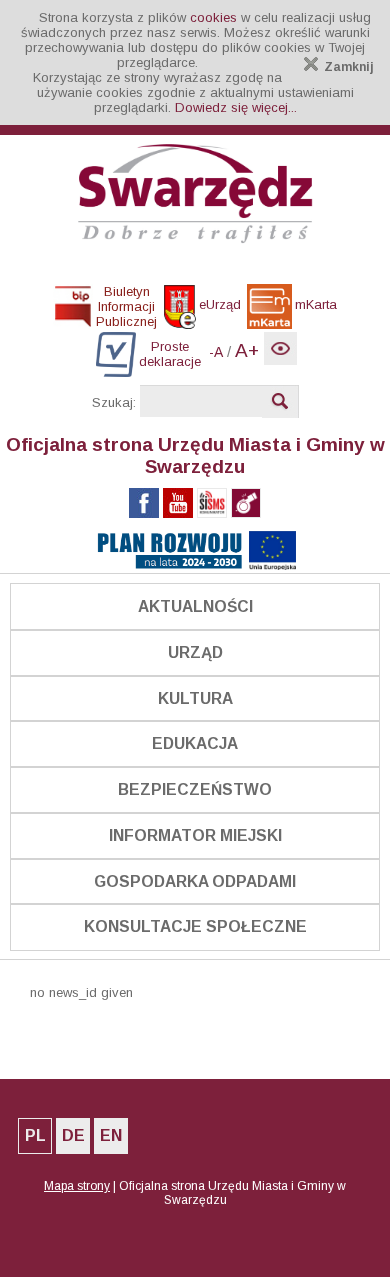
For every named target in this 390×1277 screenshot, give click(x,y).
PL (35, 1135)
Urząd (195, 652)
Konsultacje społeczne (195, 926)
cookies (213, 17)
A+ (247, 350)
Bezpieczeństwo (195, 789)
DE (73, 1135)
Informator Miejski (195, 835)
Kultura (195, 698)
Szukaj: (114, 402)
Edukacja (195, 743)
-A (216, 352)
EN (111, 1135)
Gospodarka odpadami (195, 881)
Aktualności (195, 606)
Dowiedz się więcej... (236, 107)
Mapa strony (77, 1186)
